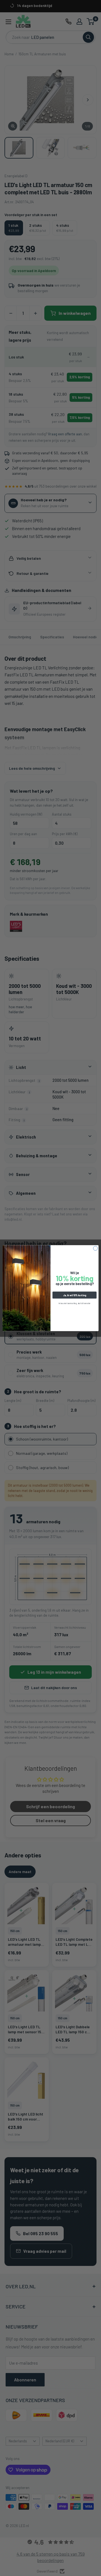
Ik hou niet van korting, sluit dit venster (74, 1303)
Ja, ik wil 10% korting (75, 1295)
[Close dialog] (95, 1248)
